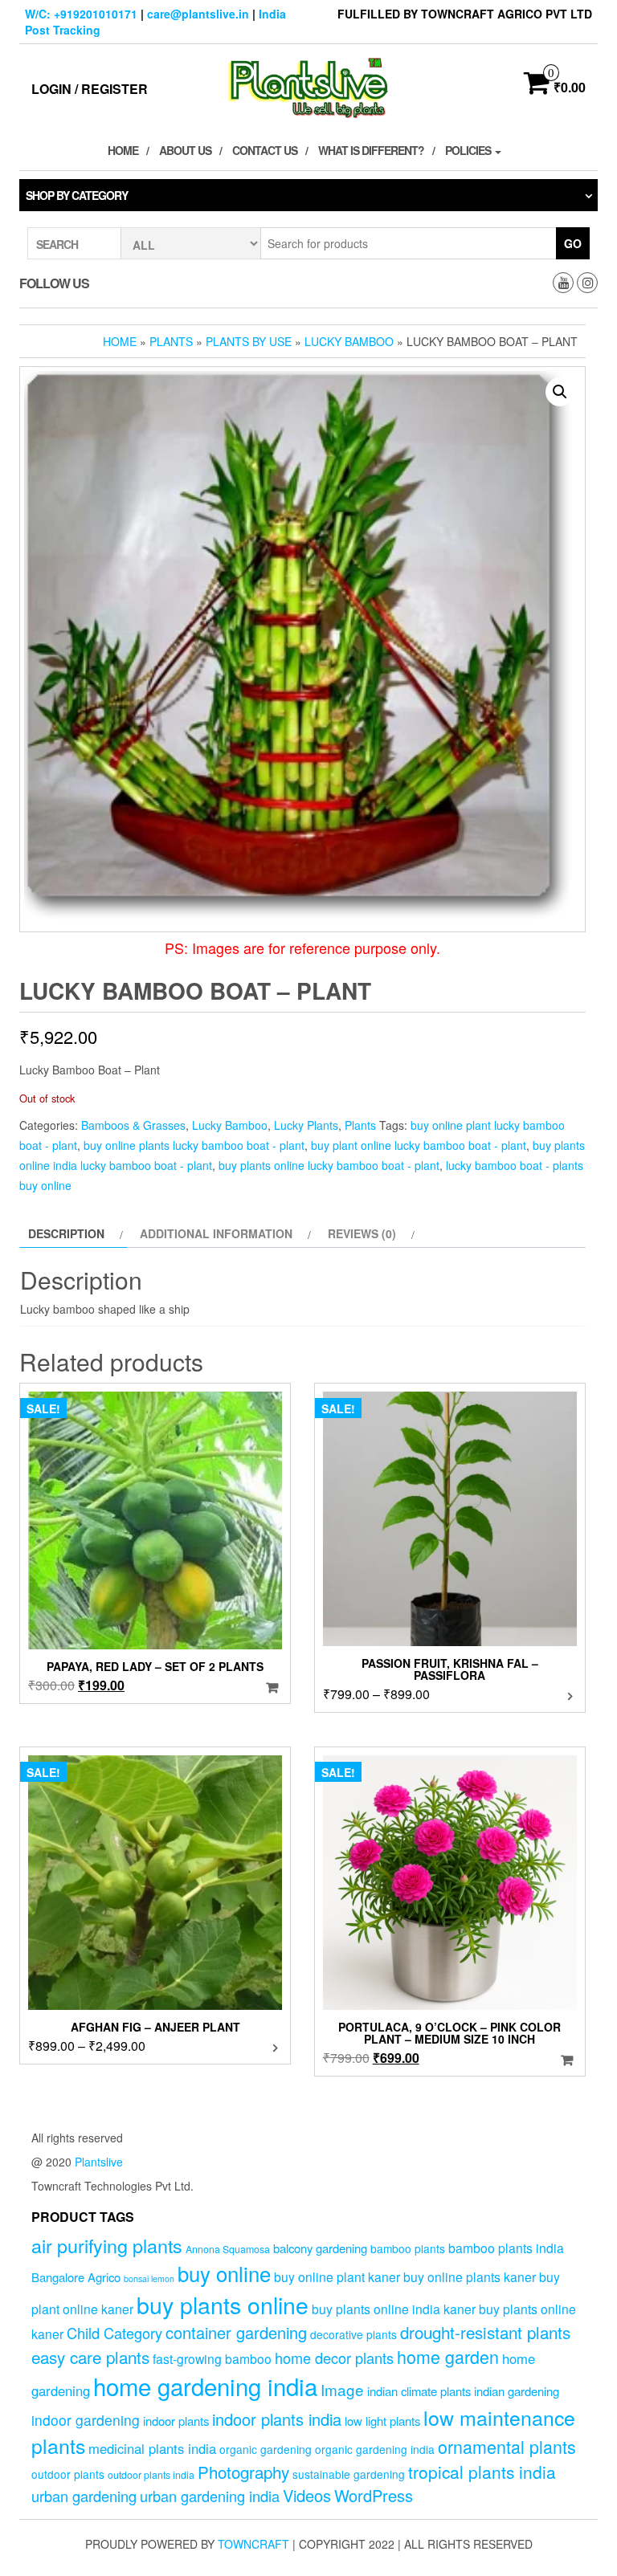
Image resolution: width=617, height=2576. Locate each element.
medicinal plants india (152, 2448)
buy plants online (223, 2304)
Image (342, 2389)
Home (123, 150)
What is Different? (371, 150)
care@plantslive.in (198, 14)
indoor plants (176, 2421)
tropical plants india (482, 2472)
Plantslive (99, 2162)
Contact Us (265, 150)
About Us (185, 150)
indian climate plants (419, 2391)
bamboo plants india (506, 2248)
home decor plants (334, 2358)
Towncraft (253, 2544)
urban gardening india (210, 2496)
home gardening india (205, 2386)
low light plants (382, 2421)
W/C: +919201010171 (81, 14)
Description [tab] (66, 1233)
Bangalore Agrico (76, 2277)
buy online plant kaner (337, 2276)
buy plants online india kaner (394, 2309)
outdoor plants (68, 2474)
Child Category (114, 2333)
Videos (307, 2495)
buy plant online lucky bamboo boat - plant (419, 1145)
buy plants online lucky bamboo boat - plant (329, 1165)
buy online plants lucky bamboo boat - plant (194, 1145)
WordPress (374, 2495)
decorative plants (353, 2334)
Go (573, 243)
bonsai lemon (149, 2278)
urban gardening (84, 2496)
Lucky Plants (306, 1125)
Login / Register (90, 89)
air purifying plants (107, 2245)
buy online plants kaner (470, 2276)
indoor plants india (277, 2419)
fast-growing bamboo (212, 2358)
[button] (560, 392)
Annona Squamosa (228, 2249)
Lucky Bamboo (349, 341)
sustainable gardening (349, 2474)
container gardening (236, 2332)
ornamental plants (507, 2446)
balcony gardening (320, 2248)
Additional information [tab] (216, 1233)
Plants (171, 341)
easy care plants (90, 2357)
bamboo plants (408, 2248)
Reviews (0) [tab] (362, 1233)
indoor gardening (86, 2420)
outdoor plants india (151, 2475)
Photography (243, 2472)
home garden (448, 2356)
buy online (224, 2273)
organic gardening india (375, 2449)
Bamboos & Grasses (133, 1125)
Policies (469, 150)
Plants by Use (249, 341)
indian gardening (517, 2391)
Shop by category (77, 195)
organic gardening (266, 2449)
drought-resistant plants (485, 2332)
